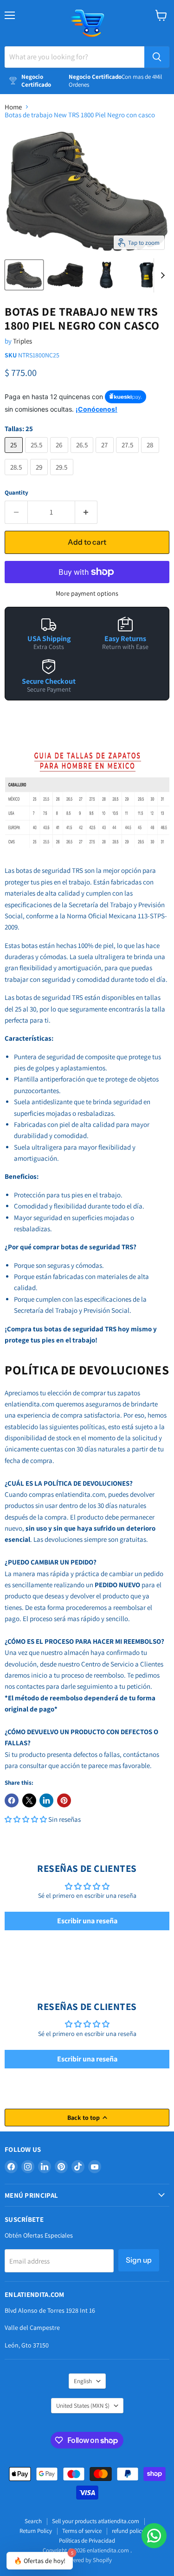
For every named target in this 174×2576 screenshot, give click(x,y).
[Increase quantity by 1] (87, 512)
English (83, 2381)
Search (33, 2521)
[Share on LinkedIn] (46, 1800)
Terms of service (82, 2531)
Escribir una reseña (87, 1921)
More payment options (87, 593)
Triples (23, 341)
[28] (151, 455)
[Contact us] (154, 2536)
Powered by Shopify (87, 2560)
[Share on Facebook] (12, 1800)
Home (13, 107)
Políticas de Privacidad (87, 2541)
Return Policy (36, 2531)
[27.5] (129, 455)
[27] (106, 455)
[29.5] (63, 477)
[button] (26, 1819)
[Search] (157, 57)
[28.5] (17, 477)
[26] (60, 455)
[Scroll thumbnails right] (161, 275)
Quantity (16, 493)
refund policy (128, 2531)
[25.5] (38, 455)
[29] (40, 477)
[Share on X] (29, 1800)
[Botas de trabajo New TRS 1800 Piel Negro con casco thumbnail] (24, 275)
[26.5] (83, 455)
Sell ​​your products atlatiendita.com (96, 2521)
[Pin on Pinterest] (64, 1800)
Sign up (139, 2260)
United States (83, 2406)
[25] (15, 455)
